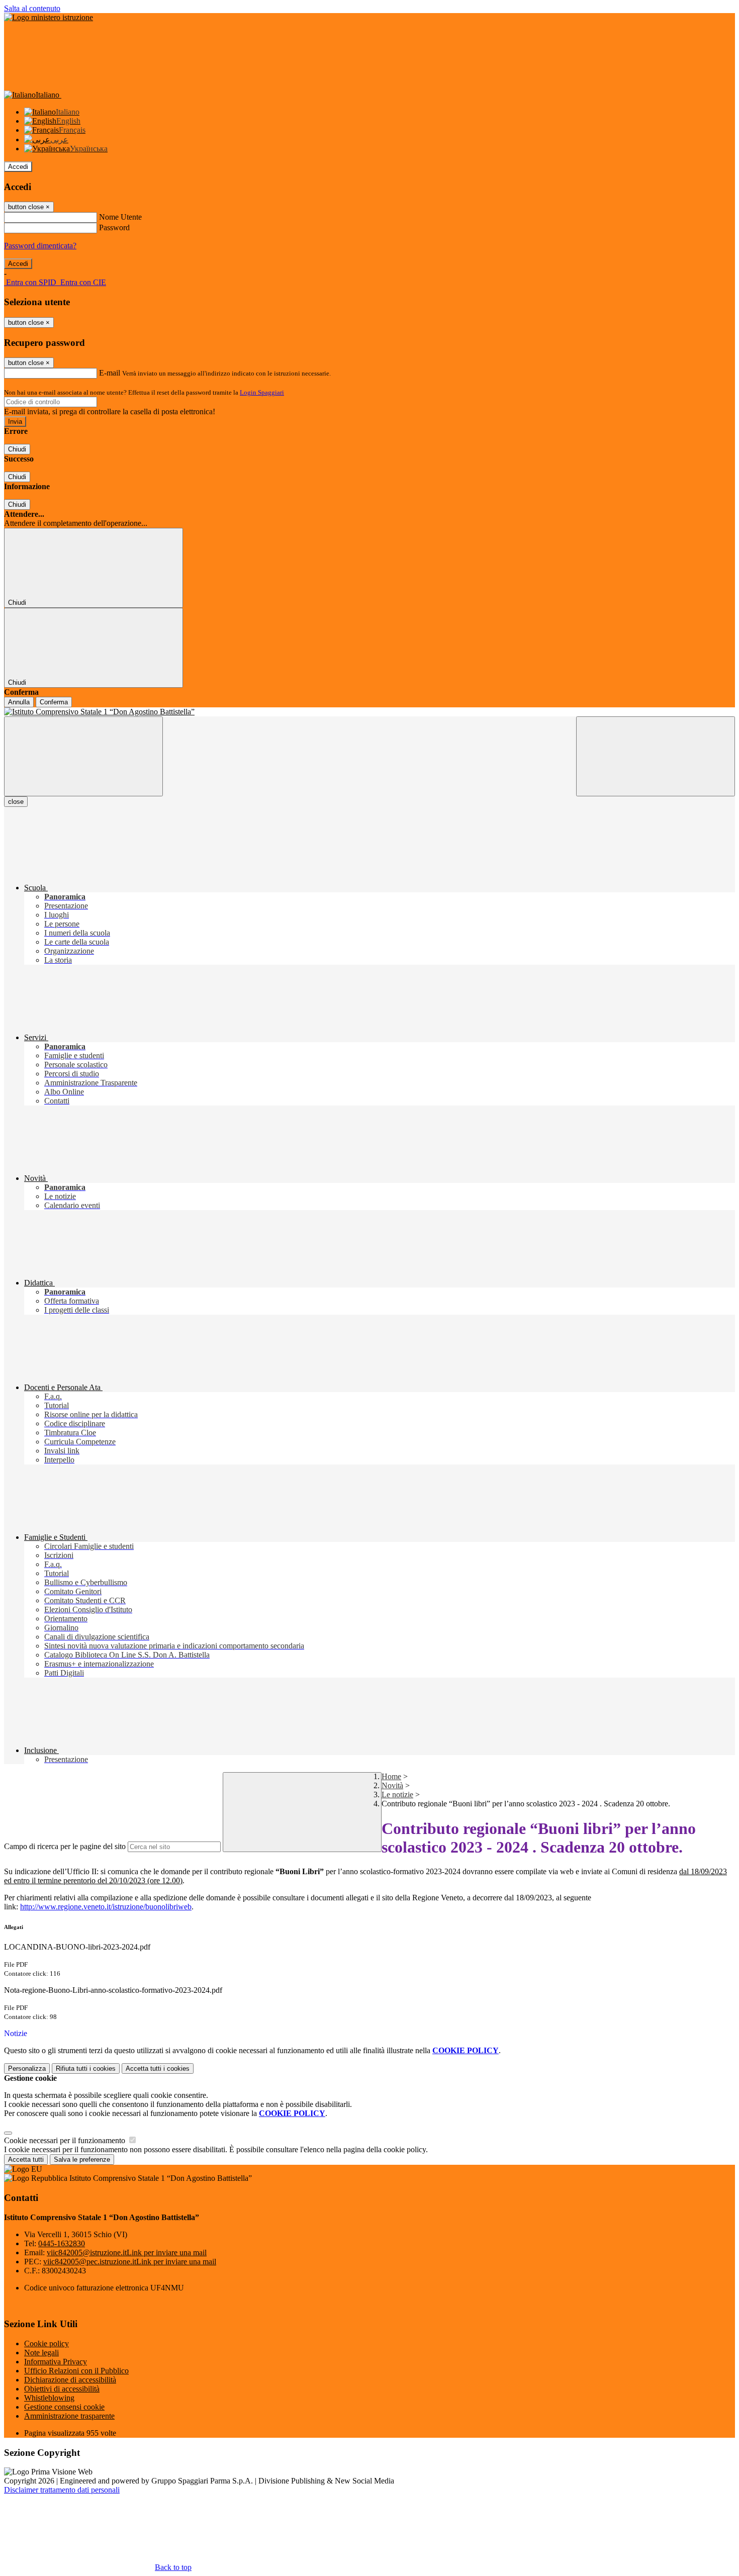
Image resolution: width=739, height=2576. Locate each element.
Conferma (54, 702)
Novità (392, 1785)
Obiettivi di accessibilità (62, 2389)
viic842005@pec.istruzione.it (130, 2262)
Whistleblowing (49, 2398)
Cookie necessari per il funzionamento (66, 2140)
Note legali (41, 2353)
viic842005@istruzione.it (127, 2252)
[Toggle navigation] (83, 756)
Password (114, 227)
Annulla (19, 702)
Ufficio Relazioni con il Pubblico (76, 2371)
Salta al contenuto (32, 8)
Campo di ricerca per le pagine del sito (65, 1846)
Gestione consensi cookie (64, 2407)
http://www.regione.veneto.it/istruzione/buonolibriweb (106, 1907)
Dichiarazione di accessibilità (70, 2380)
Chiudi (17, 449)
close (16, 802)
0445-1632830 (62, 2243)
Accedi (18, 167)
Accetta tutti (158, 2068)
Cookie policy (47, 2343)
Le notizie (397, 1795)
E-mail (110, 373)
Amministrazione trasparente (69, 2416)
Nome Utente (120, 217)
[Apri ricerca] (656, 756)
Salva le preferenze (82, 2159)
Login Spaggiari (262, 392)
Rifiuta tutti (86, 2068)
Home (391, 1776)
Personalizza (27, 2068)
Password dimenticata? (40, 246)
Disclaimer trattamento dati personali (62, 2490)
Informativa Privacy (56, 2362)
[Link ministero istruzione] (49, 17)
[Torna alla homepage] (369, 712)
